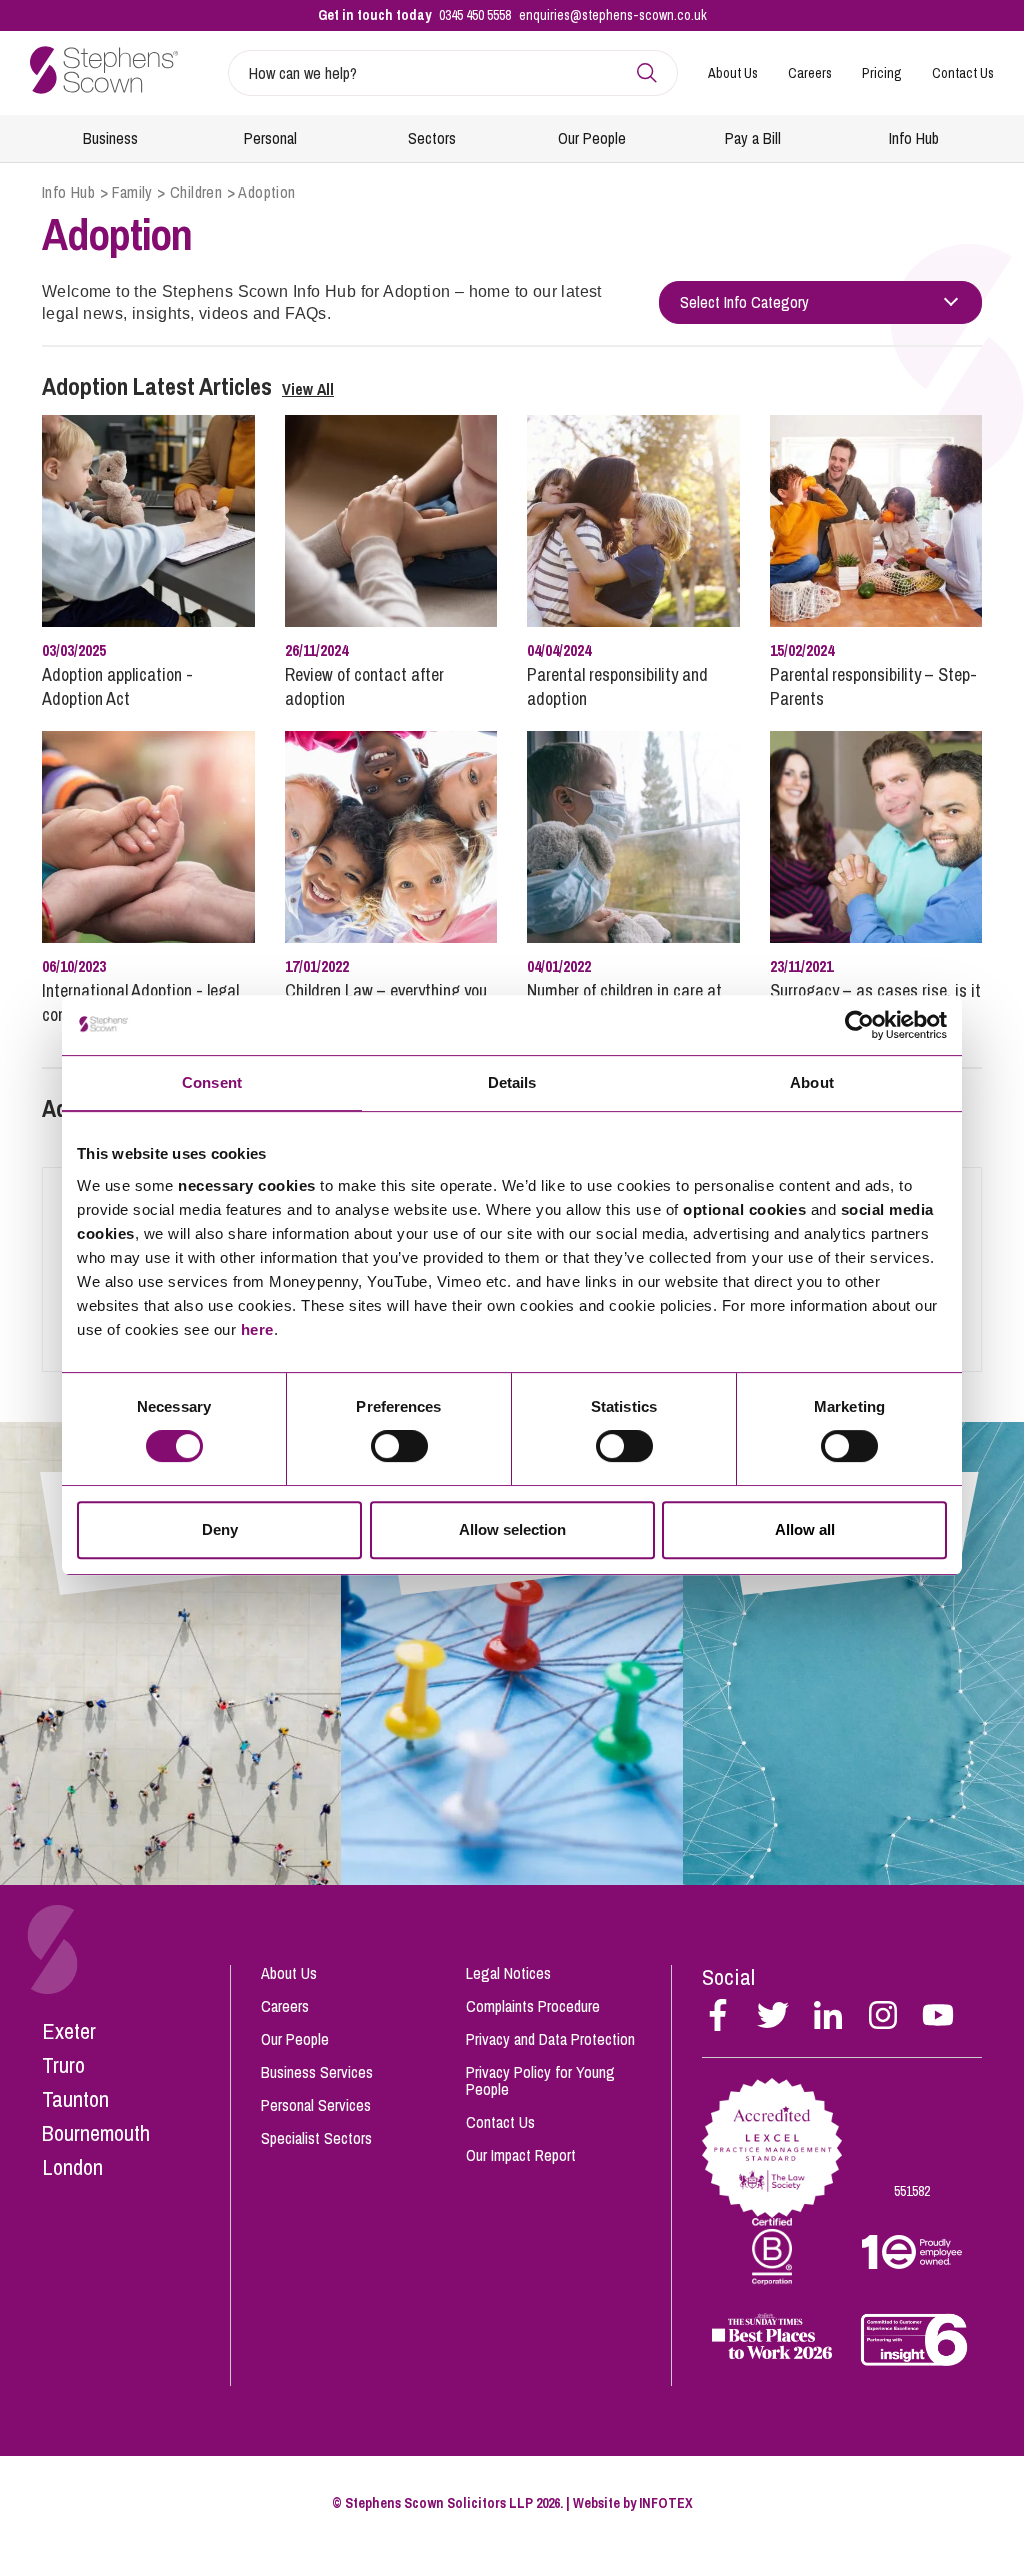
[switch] (399, 1446)
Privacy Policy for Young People (540, 2080)
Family (132, 192)
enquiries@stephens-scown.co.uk (613, 15)
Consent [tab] (212, 1082)
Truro (63, 2065)
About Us (733, 73)
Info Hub (914, 138)
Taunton (75, 2099)
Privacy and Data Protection (550, 2039)
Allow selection (512, 1529)
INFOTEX (666, 2503)
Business (110, 138)
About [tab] (812, 1082)
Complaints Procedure (533, 2006)
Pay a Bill (753, 138)
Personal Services (316, 2105)
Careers (810, 73)
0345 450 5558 (475, 15)
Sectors (432, 138)
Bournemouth (96, 2133)
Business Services (317, 2072)
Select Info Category (744, 302)
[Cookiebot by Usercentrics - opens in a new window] (859, 1025)
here (257, 1329)
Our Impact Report (521, 2155)
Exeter (69, 2031)
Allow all (805, 1529)
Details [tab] (512, 1082)
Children (196, 192)
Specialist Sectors (316, 2138)
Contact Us (963, 73)
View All (308, 389)
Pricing (882, 73)
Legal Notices (508, 1973)
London (72, 2167)
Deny (220, 1529)
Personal (270, 138)
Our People (592, 138)
